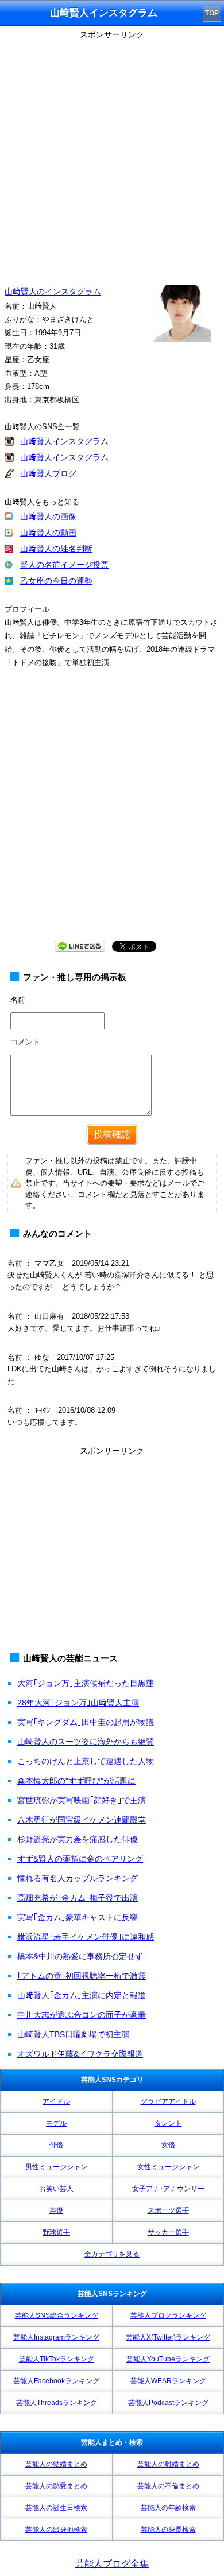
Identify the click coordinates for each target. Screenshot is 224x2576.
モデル (56, 2123)
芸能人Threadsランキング (57, 2403)
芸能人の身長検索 (168, 2530)
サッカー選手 (168, 2232)
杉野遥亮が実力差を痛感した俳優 (78, 1839)
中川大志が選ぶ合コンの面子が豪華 (82, 2015)
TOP (212, 13)
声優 (56, 2210)
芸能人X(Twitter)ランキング (168, 2337)
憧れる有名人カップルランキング (78, 1878)
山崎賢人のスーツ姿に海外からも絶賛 (86, 1742)
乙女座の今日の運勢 (56, 581)
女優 (168, 2145)
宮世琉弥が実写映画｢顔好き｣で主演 (82, 1800)
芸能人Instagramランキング (56, 2337)
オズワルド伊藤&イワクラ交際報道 (80, 2054)
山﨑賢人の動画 (48, 533)
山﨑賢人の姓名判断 (56, 549)
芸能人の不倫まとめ (168, 2486)
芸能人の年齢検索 (168, 2508)
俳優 (56, 2145)
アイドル (56, 2101)
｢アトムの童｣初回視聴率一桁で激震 (82, 1976)
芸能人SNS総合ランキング (57, 2315)
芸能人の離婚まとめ (168, 2464)
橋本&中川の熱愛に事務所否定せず (80, 1956)
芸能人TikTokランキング (57, 2359)
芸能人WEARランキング (168, 2381)
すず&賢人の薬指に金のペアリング (80, 1859)
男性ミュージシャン (56, 2167)
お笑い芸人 (56, 2189)
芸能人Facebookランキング (56, 2381)
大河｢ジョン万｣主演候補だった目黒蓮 (86, 1683)
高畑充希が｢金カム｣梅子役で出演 (78, 1898)
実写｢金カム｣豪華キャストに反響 (78, 1917)
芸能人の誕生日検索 (56, 2508)
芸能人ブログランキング (168, 2315)
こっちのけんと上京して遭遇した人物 (86, 1761)
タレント (168, 2123)
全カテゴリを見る (112, 2254)
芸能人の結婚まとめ (56, 2464)
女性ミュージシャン (168, 2167)
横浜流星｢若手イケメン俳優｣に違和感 (86, 1937)
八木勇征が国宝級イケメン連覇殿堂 (82, 1820)
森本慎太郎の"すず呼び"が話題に (76, 1781)
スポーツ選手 (168, 2210)
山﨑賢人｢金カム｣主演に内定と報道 (82, 1995)
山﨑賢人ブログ (48, 473)
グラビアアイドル (168, 2101)
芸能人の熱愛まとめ (56, 2486)
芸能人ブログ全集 (112, 2564)
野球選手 (56, 2232)
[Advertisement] (112, 155)
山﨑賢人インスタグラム (64, 441)
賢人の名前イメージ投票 (64, 565)
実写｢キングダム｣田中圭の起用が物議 (86, 1722)
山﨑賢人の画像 (48, 516)
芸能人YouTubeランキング (168, 2359)
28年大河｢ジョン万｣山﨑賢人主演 (78, 1703)
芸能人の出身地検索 (56, 2530)
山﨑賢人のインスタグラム (53, 292)
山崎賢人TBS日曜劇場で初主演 (73, 2034)
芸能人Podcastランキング (168, 2403)
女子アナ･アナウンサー (168, 2189)
